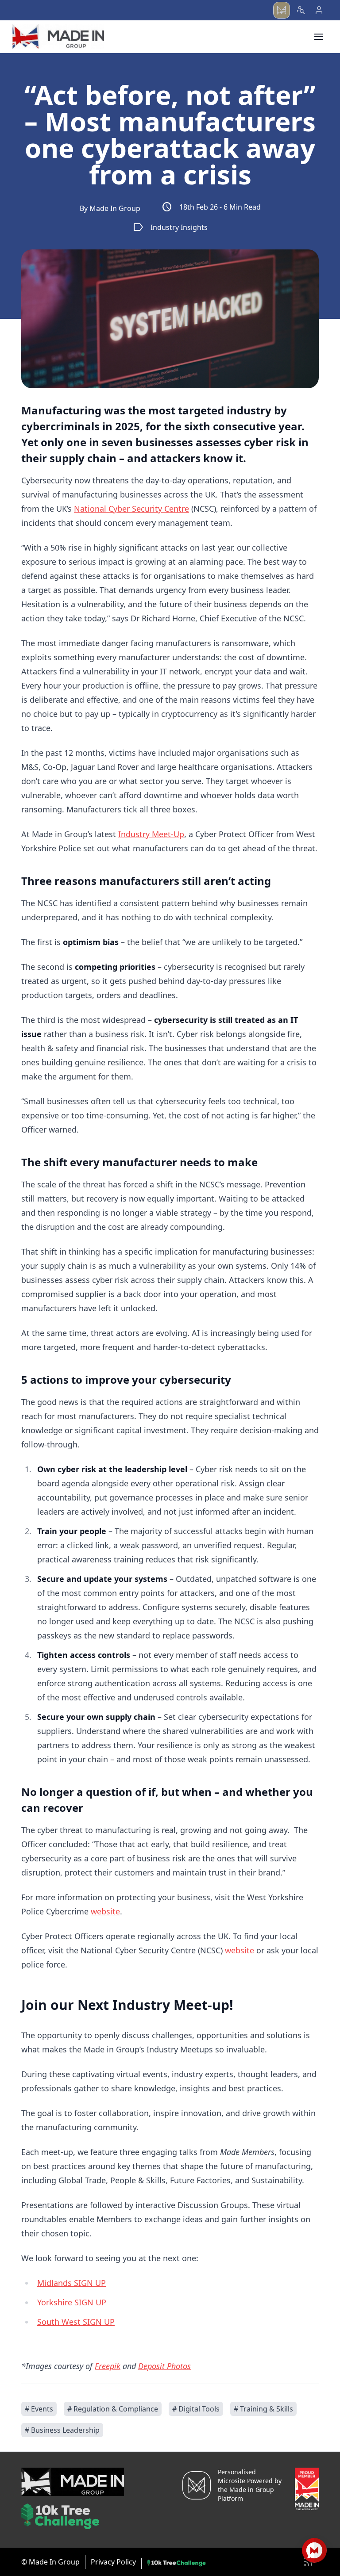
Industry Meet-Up (151, 834)
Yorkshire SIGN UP (72, 2302)
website (105, 1911)
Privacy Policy (113, 2562)
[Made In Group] (58, 36)
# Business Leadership (62, 2430)
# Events (39, 2409)
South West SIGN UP (76, 2322)
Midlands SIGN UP (71, 2283)
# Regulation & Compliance (113, 2409)
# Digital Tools (196, 2409)
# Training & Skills (263, 2409)
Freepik (108, 2366)
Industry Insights (170, 227)
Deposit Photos (164, 2366)
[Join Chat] (314, 2550)
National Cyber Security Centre (131, 509)
